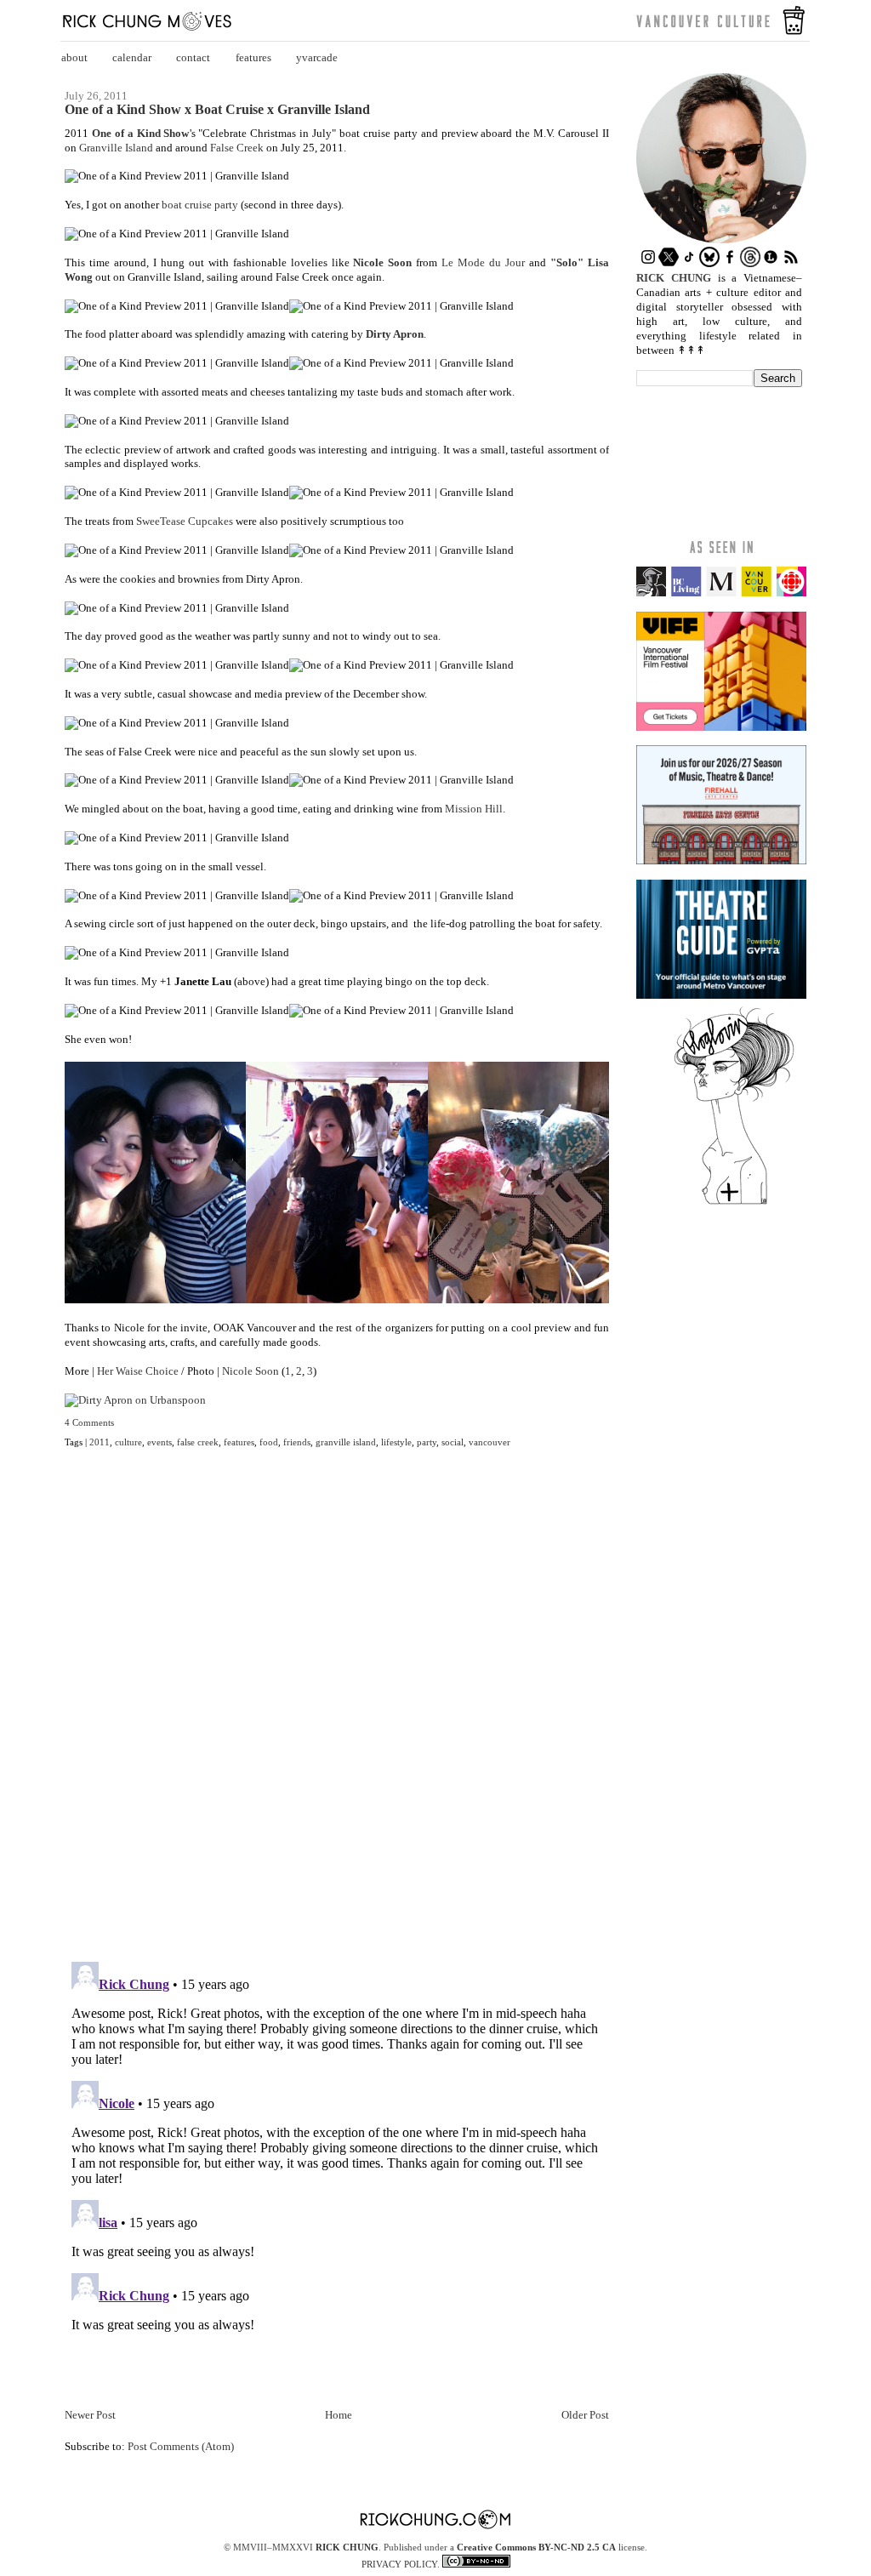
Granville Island (116, 148)
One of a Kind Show (141, 133)
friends (297, 1442)
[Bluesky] (709, 263)
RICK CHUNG (347, 2547)
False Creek (237, 148)
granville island (346, 1442)
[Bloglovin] (734, 1203)
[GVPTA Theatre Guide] (721, 995)
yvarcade (317, 57)
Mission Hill (474, 809)
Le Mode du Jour (483, 262)
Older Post (585, 2415)
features (253, 57)
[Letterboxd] (771, 263)
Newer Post (90, 2415)
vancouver (490, 1442)
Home (339, 2415)
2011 (100, 1442)
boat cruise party (200, 205)
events (159, 1442)
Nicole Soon (382, 262)
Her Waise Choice (138, 1371)
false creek (198, 1442)
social (453, 1442)
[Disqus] (337, 1715)
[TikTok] (689, 263)
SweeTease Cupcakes (185, 521)
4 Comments (89, 1422)
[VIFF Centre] (721, 727)
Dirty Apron (395, 334)
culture (128, 1442)
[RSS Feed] (791, 263)
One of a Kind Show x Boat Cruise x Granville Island (217, 110)
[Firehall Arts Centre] (721, 861)
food (269, 1442)
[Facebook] (730, 263)
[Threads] (750, 263)
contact (193, 57)
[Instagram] (648, 263)
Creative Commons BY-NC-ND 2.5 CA (536, 2547)
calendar (132, 57)
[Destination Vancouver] (721, 593)
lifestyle (396, 1442)
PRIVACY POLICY (399, 2564)
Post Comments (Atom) (181, 2446)
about (74, 57)
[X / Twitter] (669, 263)
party (427, 1442)
